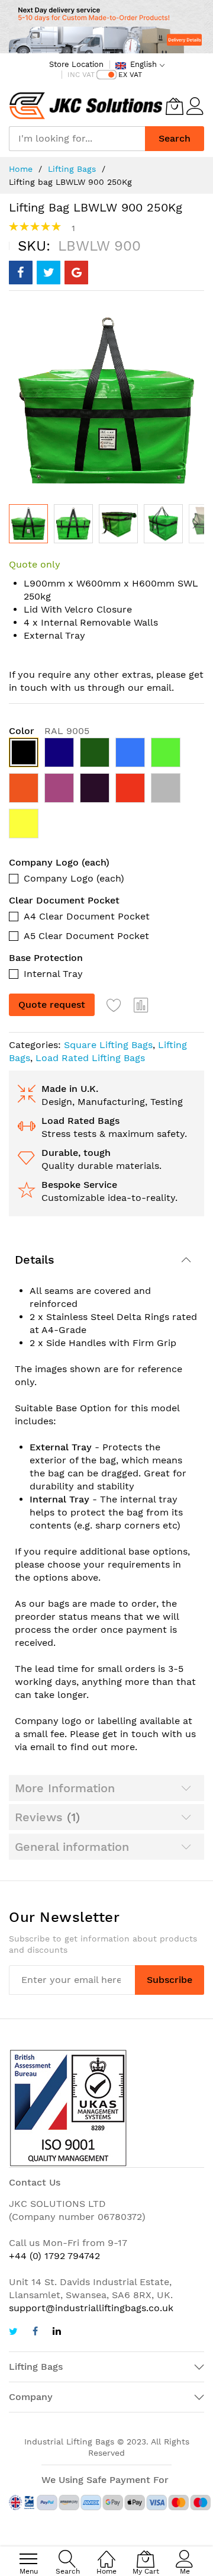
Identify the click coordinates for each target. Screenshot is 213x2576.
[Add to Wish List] (114, 1005)
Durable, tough (76, 1153)
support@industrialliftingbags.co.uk (91, 2308)
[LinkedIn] (57, 2333)
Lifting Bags (72, 169)
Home (21, 169)
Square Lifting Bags (108, 1045)
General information (72, 1847)
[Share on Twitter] (49, 273)
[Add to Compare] (141, 1005)
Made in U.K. (70, 1089)
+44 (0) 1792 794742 (54, 2256)
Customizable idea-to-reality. (109, 1198)
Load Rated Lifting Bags (90, 1058)
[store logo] (86, 106)
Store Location (76, 64)
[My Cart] (175, 106)
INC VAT (81, 75)
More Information (65, 1788)
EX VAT (130, 75)
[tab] (106, 1260)
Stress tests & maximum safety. (114, 1134)
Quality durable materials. (101, 1166)
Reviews (45, 1817)
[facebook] (35, 2333)
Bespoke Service (79, 1185)
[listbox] (106, 791)
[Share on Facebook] (21, 273)
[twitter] (13, 2333)
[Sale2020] (106, 27)
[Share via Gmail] (76, 273)
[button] (73, 524)
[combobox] (77, 139)
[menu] (28, 2559)
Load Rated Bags (80, 1121)
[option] (24, 752)
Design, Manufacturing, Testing (112, 1102)
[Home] (106, 2553)
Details (35, 1260)
